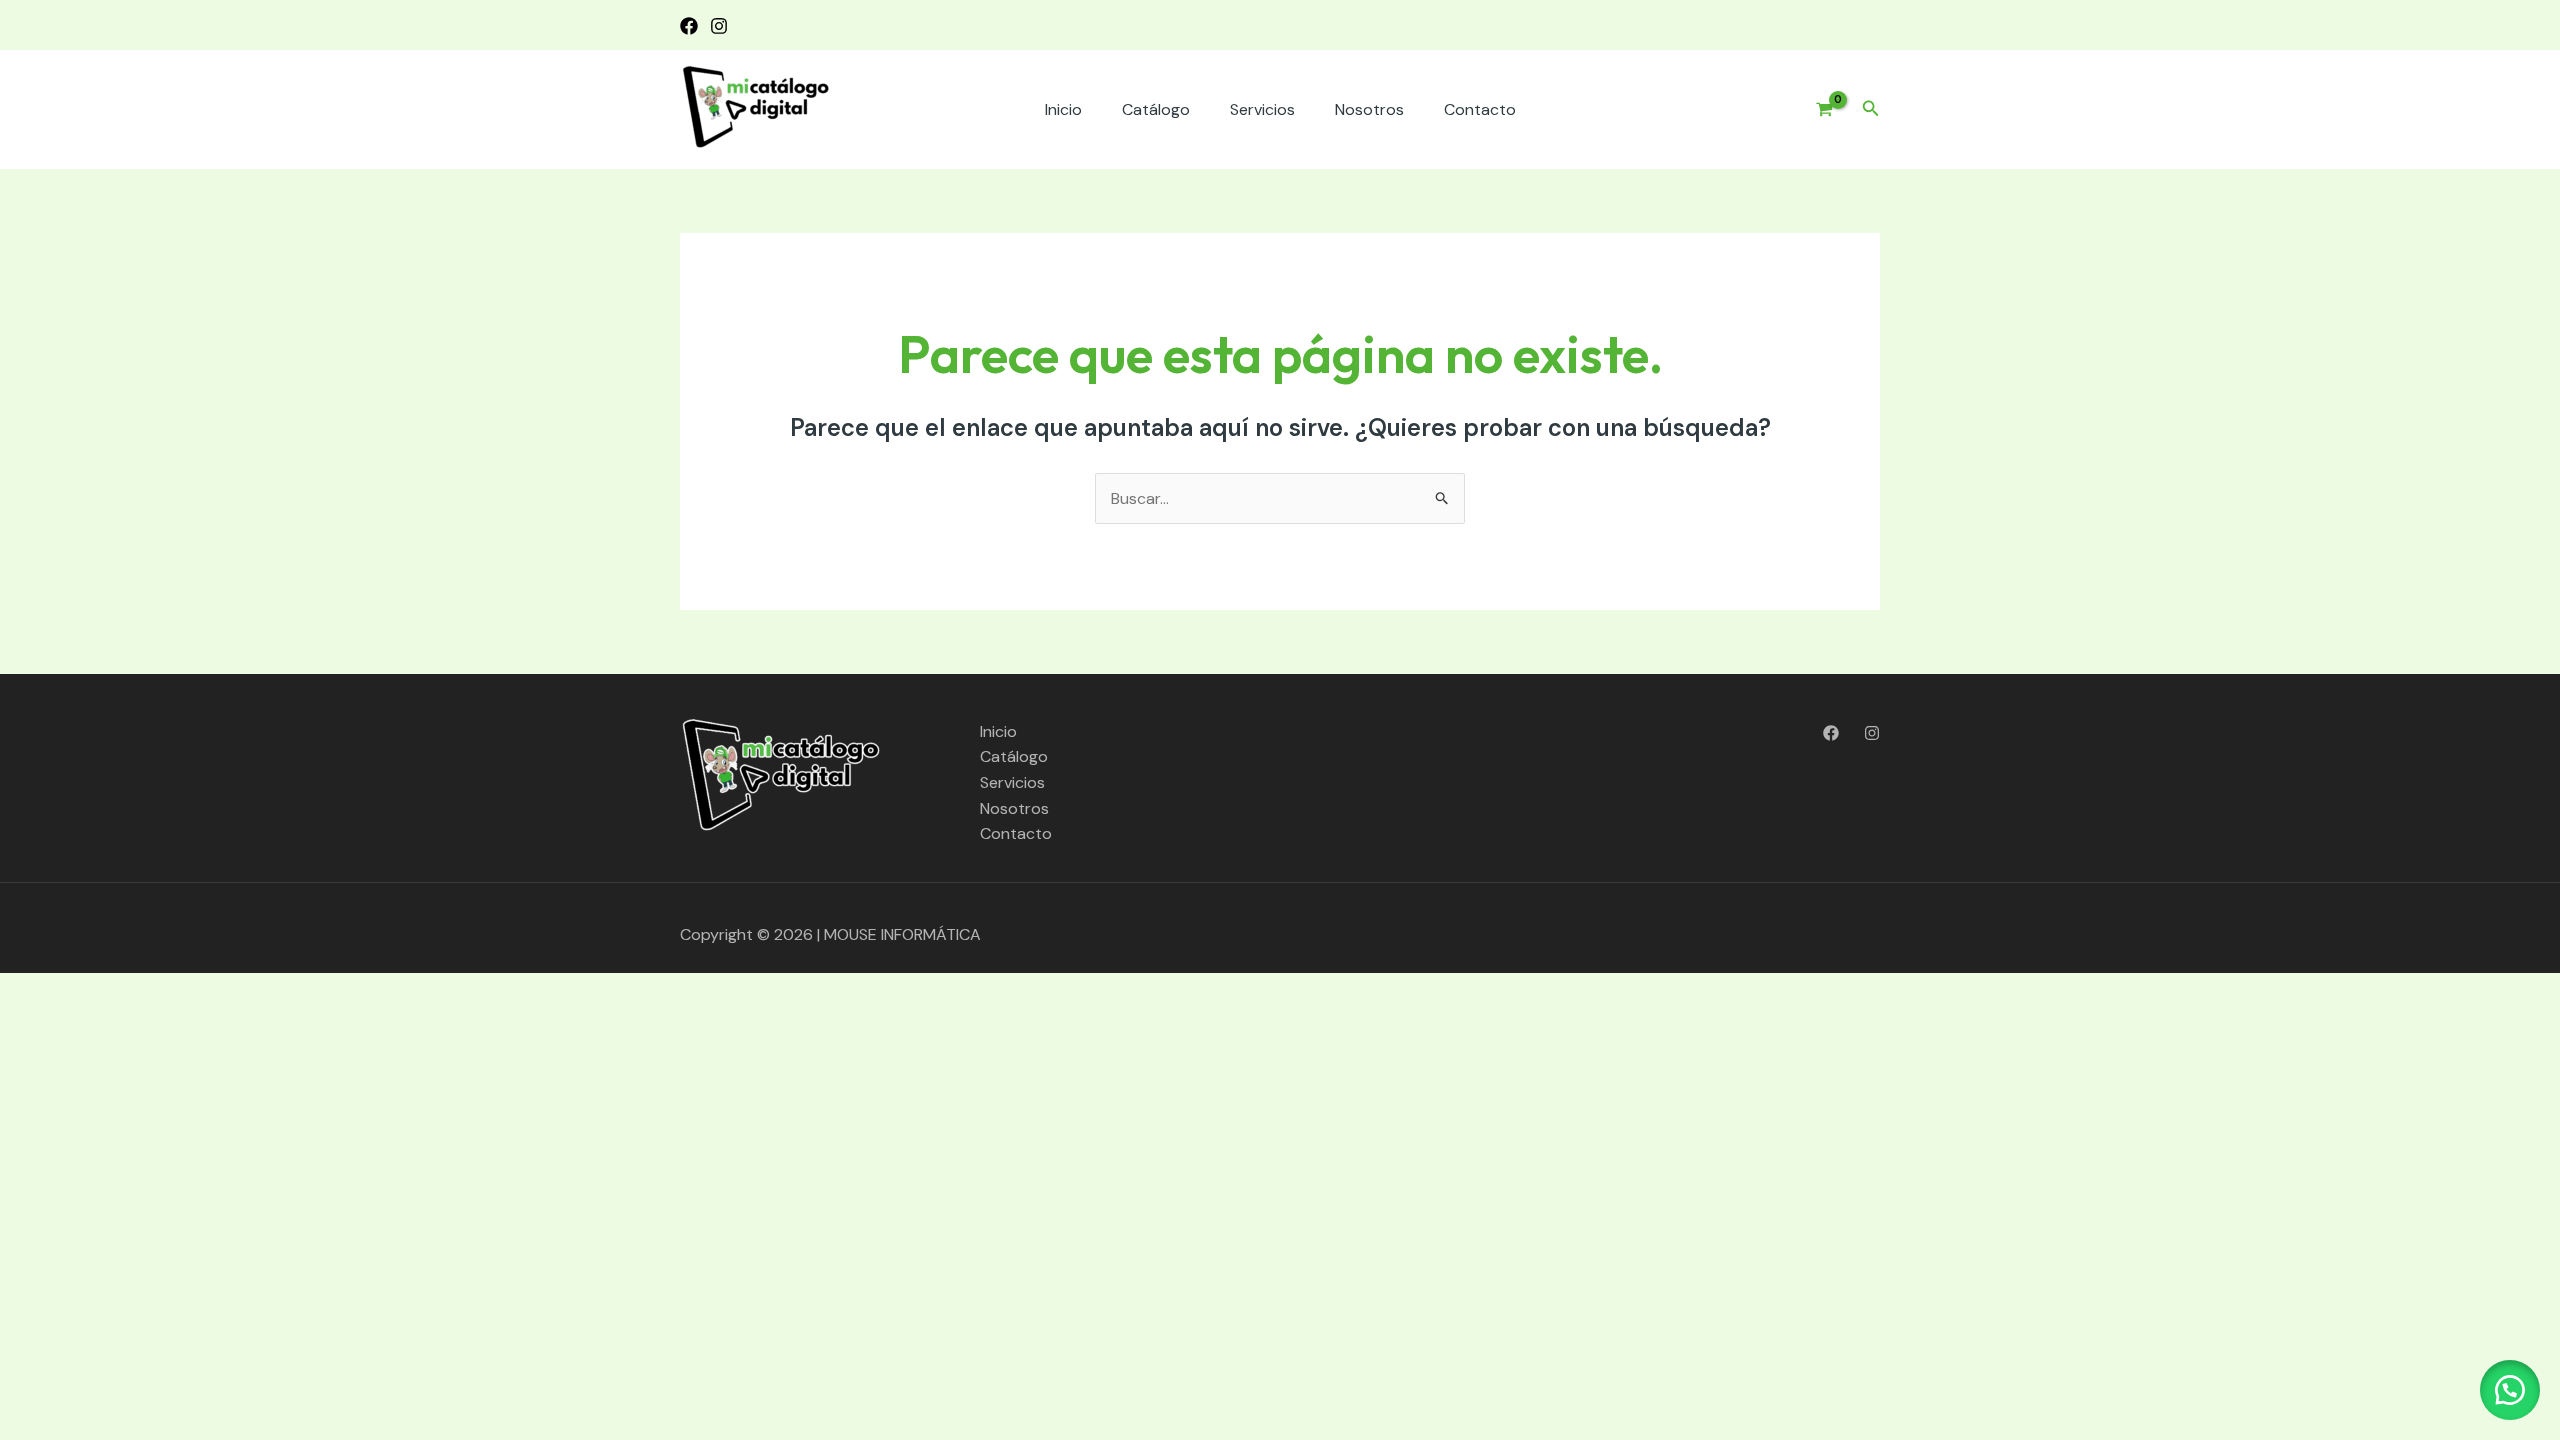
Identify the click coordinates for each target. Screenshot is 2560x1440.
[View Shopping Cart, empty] (1817, 110)
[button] (1871, 109)
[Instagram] (719, 26)
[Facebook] (689, 26)
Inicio (1063, 109)
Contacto (1480, 109)
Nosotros (1369, 109)
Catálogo (1156, 109)
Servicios (1262, 109)
